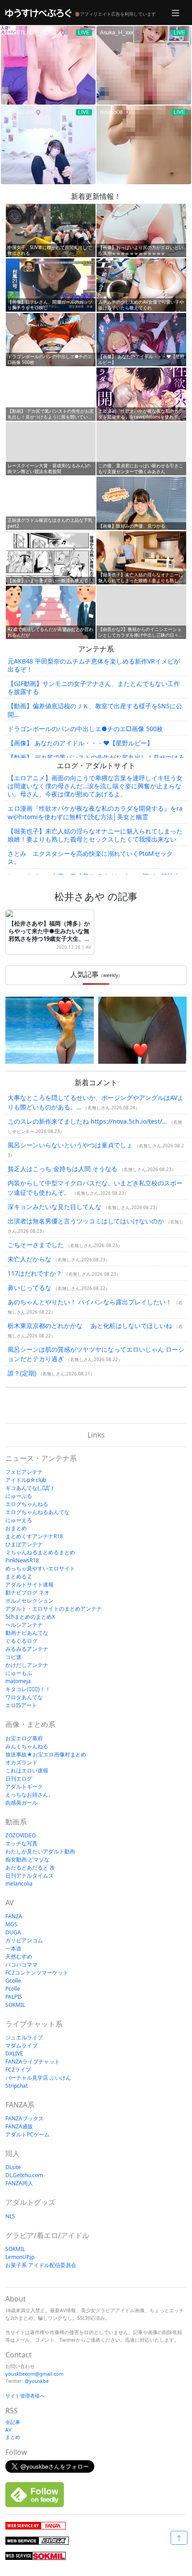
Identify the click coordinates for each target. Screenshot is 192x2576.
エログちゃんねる (27, 1504)
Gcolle (13, 1981)
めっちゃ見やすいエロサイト (40, 1568)
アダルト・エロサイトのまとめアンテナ (54, 1609)
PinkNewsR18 (22, 1560)
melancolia (19, 1884)
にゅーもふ (19, 1673)
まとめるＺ (19, 1576)
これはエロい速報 (27, 1770)
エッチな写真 (21, 1843)
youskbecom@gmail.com (34, 2374)
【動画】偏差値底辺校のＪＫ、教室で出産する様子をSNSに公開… (95, 710)
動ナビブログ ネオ (27, 1593)
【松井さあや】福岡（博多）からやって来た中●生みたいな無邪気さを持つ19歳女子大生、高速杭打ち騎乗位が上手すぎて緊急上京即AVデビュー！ (49, 939)
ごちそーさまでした (36, 1245)
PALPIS (14, 1997)
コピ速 (13, 1657)
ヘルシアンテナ (24, 1625)
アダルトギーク (24, 1787)
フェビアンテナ (24, 1472)
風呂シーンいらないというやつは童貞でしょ (70, 1145)
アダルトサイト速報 (29, 1584)
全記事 (13, 2422)
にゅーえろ (19, 1520)
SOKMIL (15, 2005)
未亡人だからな (29, 1259)
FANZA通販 (19, 2126)
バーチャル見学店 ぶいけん (38, 2078)
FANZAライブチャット (33, 2062)
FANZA (14, 1916)
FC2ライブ (18, 2070)
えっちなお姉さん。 (29, 1795)
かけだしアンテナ (27, 1665)
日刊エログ (19, 1779)
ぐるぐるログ (21, 1641)
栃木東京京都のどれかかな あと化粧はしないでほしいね (90, 1326)
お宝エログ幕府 (24, 1738)
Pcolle (13, 1989)
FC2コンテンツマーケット (37, 1973)
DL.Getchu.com (24, 2175)
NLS (10, 2216)
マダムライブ (21, 2045)
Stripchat (17, 2086)
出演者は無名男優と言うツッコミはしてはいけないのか (86, 1221)
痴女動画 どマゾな (27, 1859)
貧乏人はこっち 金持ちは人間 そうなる (63, 1169)
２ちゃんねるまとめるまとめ (40, 1552)
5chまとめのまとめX (30, 1617)
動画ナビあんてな (27, 1633)
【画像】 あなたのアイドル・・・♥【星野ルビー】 (80, 743)
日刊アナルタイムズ (29, 1876)
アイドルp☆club (26, 1480)
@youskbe (37, 2381)
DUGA (13, 1932)
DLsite (13, 2167)
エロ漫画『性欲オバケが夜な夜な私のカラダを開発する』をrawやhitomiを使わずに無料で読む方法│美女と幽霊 (95, 812)
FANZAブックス (25, 2118)
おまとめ (16, 1528)
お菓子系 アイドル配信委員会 (41, 2265)
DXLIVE (14, 2054)
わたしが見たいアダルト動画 (40, 1851)
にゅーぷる (19, 1496)
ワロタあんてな (24, 1697)
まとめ (13, 2437)
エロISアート (21, 1705)
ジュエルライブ (24, 2037)
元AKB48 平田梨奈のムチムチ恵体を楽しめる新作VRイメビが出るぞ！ (94, 665)
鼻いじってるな (29, 1288)
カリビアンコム (24, 1940)
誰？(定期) (22, 1373)
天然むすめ (19, 1956)
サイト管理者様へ (25, 2396)
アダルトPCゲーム (27, 2134)
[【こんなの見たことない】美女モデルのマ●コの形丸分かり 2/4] (142, 1030)
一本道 (13, 1948)
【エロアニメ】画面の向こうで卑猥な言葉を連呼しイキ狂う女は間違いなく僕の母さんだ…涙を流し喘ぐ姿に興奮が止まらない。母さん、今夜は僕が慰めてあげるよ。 (95, 786)
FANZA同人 (19, 2183)
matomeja (18, 1681)
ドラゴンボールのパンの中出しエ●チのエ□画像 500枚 (85, 729)
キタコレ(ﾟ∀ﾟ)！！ (28, 1689)
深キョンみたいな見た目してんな (54, 1207)
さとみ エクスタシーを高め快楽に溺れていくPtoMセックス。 (90, 857)
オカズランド (21, 1762)
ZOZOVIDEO (21, 1835)
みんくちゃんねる (27, 1746)
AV (88, 947)
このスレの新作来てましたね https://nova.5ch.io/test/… (87, 1121)
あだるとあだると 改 (30, 1867)
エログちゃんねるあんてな (38, 1512)
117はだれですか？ (35, 1273)
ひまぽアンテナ (24, 1544)
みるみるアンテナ (27, 1649)
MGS (11, 1924)
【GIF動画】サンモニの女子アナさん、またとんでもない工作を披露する (94, 687)
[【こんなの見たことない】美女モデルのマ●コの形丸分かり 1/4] (50, 1030)
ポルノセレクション (29, 1601)
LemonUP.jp (20, 2257)
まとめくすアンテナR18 (34, 1536)
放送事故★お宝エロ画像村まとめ (46, 1754)
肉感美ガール (21, 1803)
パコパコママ (21, 1965)
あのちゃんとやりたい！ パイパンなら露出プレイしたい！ (90, 1302)
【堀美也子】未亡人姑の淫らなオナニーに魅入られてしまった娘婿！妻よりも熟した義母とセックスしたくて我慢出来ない (95, 835)
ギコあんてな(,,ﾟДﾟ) (29, 1488)
